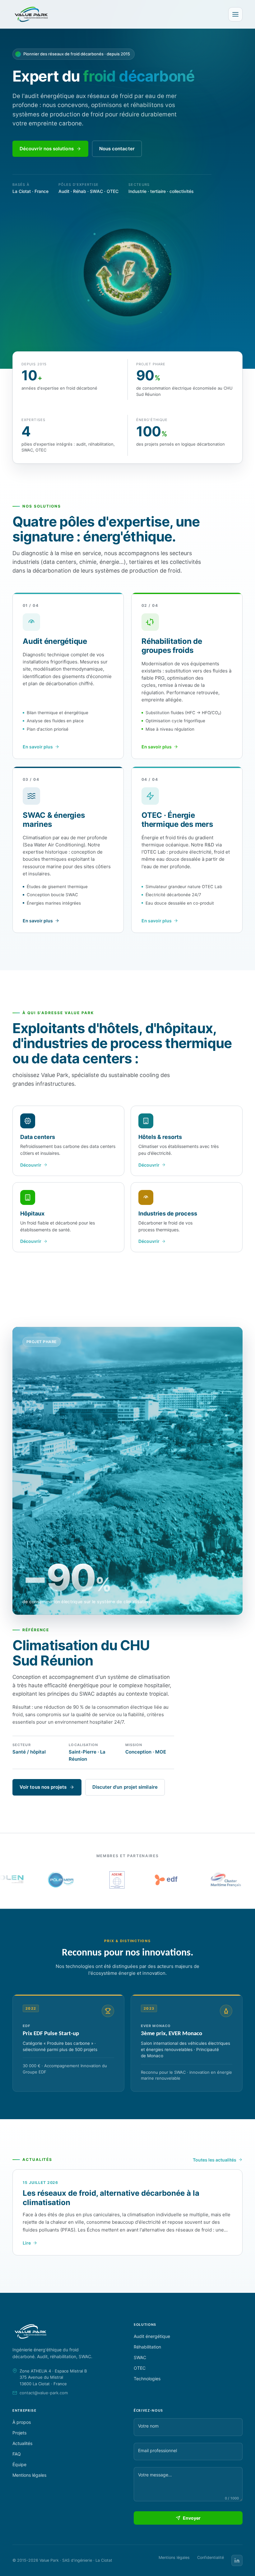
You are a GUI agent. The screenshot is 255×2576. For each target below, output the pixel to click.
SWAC (140, 2357)
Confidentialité (211, 2557)
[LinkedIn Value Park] (237, 2560)
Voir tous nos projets (43, 1787)
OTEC (140, 2368)
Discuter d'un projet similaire (125, 1787)
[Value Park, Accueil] (31, 14)
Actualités (22, 2443)
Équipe (19, 2464)
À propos (22, 2422)
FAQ (17, 2454)
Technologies (147, 2379)
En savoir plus (38, 747)
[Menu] (235, 14)
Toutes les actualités (215, 2160)
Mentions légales (29, 2475)
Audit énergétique (152, 2336)
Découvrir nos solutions (47, 149)
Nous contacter (117, 149)
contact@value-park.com (44, 2393)
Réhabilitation (147, 2347)
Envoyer (192, 2518)
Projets (19, 2433)
